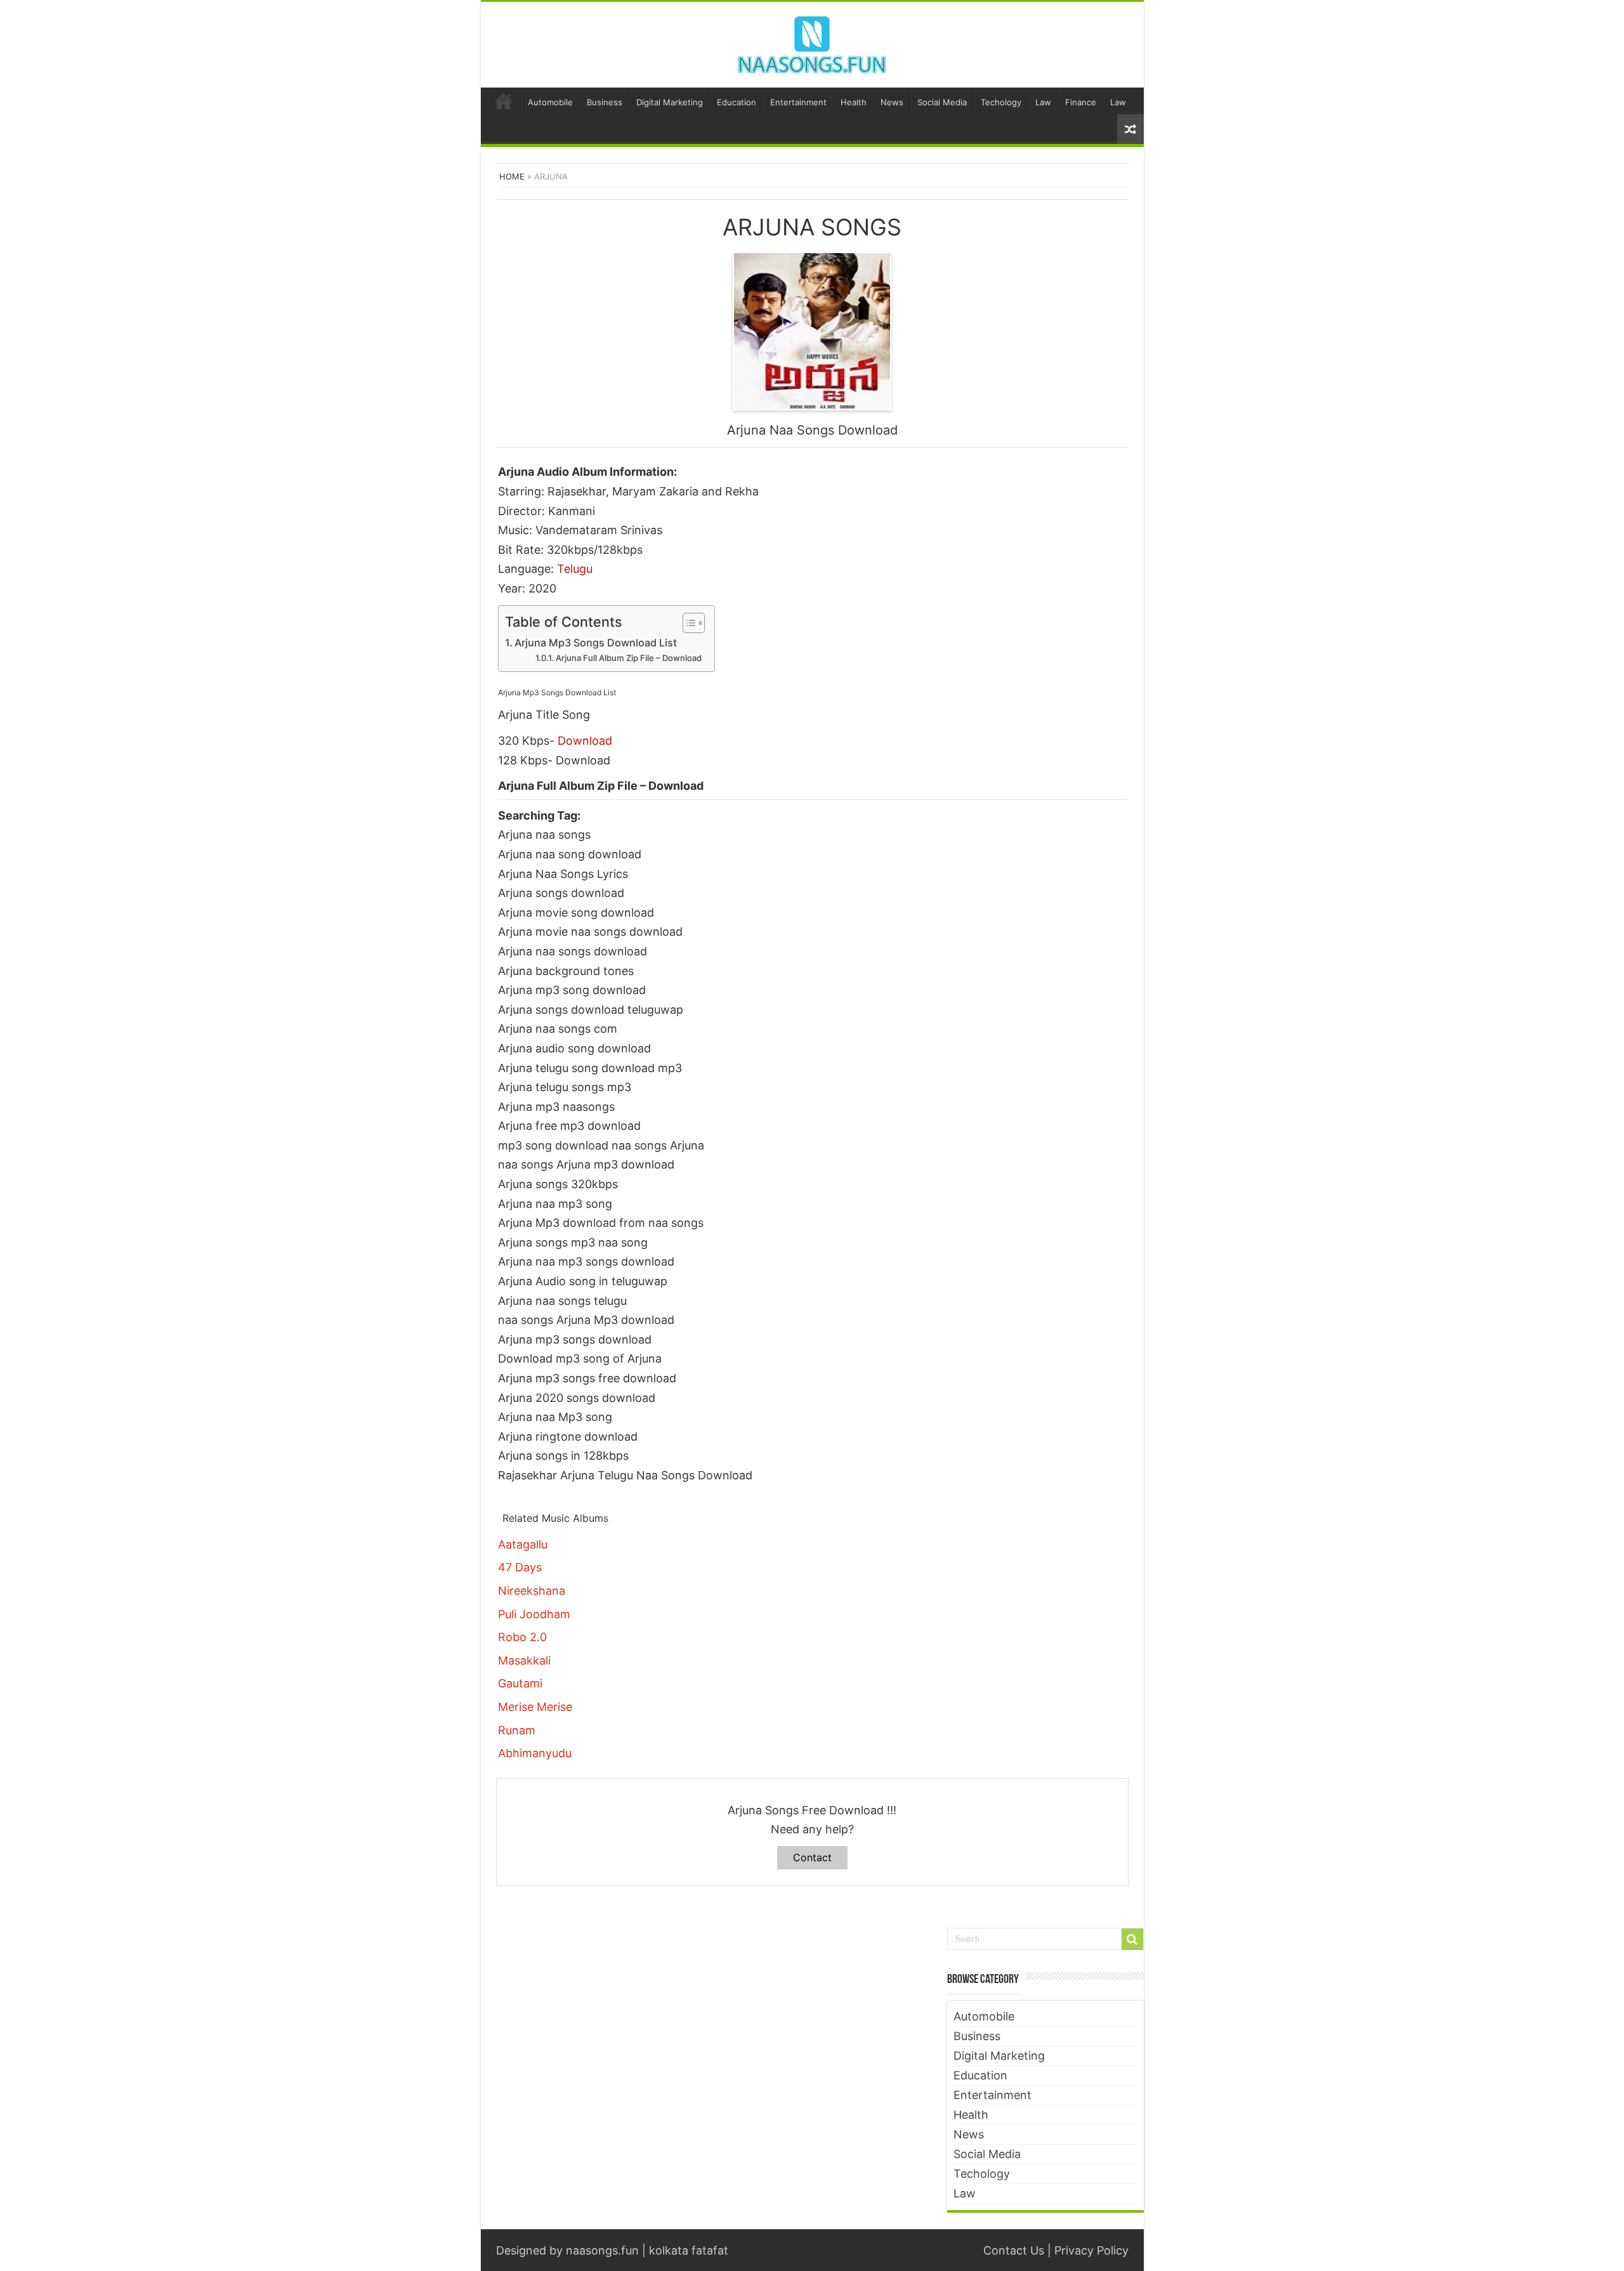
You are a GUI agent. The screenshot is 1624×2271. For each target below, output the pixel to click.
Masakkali (524, 1660)
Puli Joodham (534, 1614)
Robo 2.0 (522, 1637)
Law (1043, 102)
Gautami (520, 1683)
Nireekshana (532, 1591)
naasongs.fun (602, 2250)
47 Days (520, 1567)
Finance (1081, 102)
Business (605, 102)
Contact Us (1014, 2250)
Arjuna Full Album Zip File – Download (629, 658)
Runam (517, 1730)
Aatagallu (523, 1544)
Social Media (942, 102)
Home (504, 101)
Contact (812, 1857)
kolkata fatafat (689, 2250)
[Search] (1132, 1939)
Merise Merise (535, 1707)
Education (737, 102)
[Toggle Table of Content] (687, 623)
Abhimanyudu (535, 1753)
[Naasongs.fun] (812, 43)
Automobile (550, 102)
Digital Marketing (670, 102)
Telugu (575, 569)
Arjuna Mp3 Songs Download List (596, 643)
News (892, 102)
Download (585, 741)
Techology (1001, 102)
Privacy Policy (1091, 2250)
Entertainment (798, 102)
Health (854, 102)
